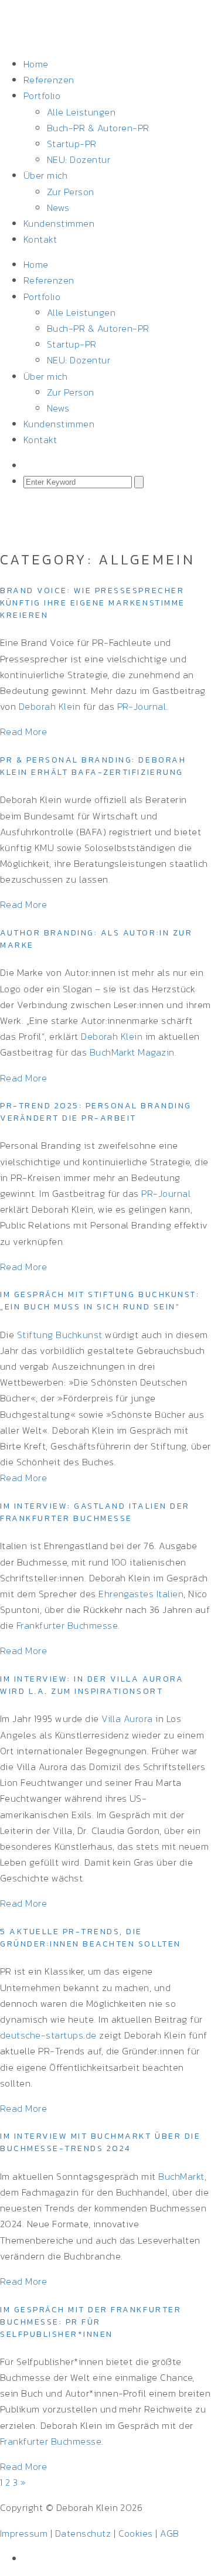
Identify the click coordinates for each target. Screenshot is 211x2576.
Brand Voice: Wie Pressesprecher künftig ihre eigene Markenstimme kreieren (93, 603)
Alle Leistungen (81, 112)
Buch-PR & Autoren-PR (98, 128)
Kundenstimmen (59, 223)
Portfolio (42, 96)
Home (36, 64)
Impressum (24, 2533)
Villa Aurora (127, 1719)
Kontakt (40, 239)
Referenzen (49, 80)
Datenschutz (83, 2533)
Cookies (136, 2533)
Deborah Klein (50, 706)
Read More (23, 731)
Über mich (45, 175)
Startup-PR (72, 144)
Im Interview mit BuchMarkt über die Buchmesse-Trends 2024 (100, 2142)
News (58, 207)
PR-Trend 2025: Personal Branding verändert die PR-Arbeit (96, 1112)
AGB (169, 2533)
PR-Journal (142, 706)
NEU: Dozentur (79, 159)
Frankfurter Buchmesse (67, 1625)
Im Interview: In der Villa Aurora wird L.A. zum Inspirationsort (92, 1685)
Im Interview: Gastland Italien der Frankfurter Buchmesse (95, 1512)
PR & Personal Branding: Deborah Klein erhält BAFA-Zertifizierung (93, 766)
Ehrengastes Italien (141, 1594)
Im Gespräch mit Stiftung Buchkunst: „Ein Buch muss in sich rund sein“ (100, 1301)
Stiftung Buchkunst (60, 1335)
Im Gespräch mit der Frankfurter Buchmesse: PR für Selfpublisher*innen (91, 2322)
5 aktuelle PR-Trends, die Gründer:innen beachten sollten (91, 1938)
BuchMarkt (181, 2176)
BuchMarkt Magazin (132, 1052)
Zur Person (71, 192)
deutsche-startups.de (48, 2035)
